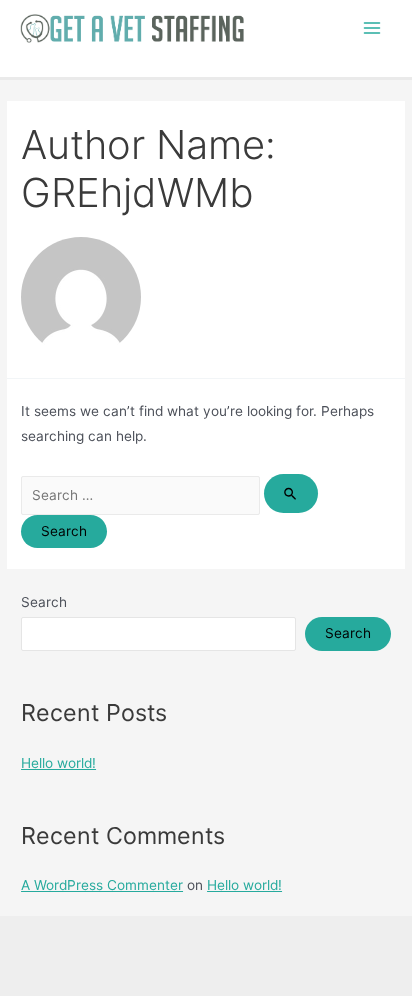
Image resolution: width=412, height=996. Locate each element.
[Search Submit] (291, 493)
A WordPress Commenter (102, 885)
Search (44, 602)
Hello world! (58, 763)
